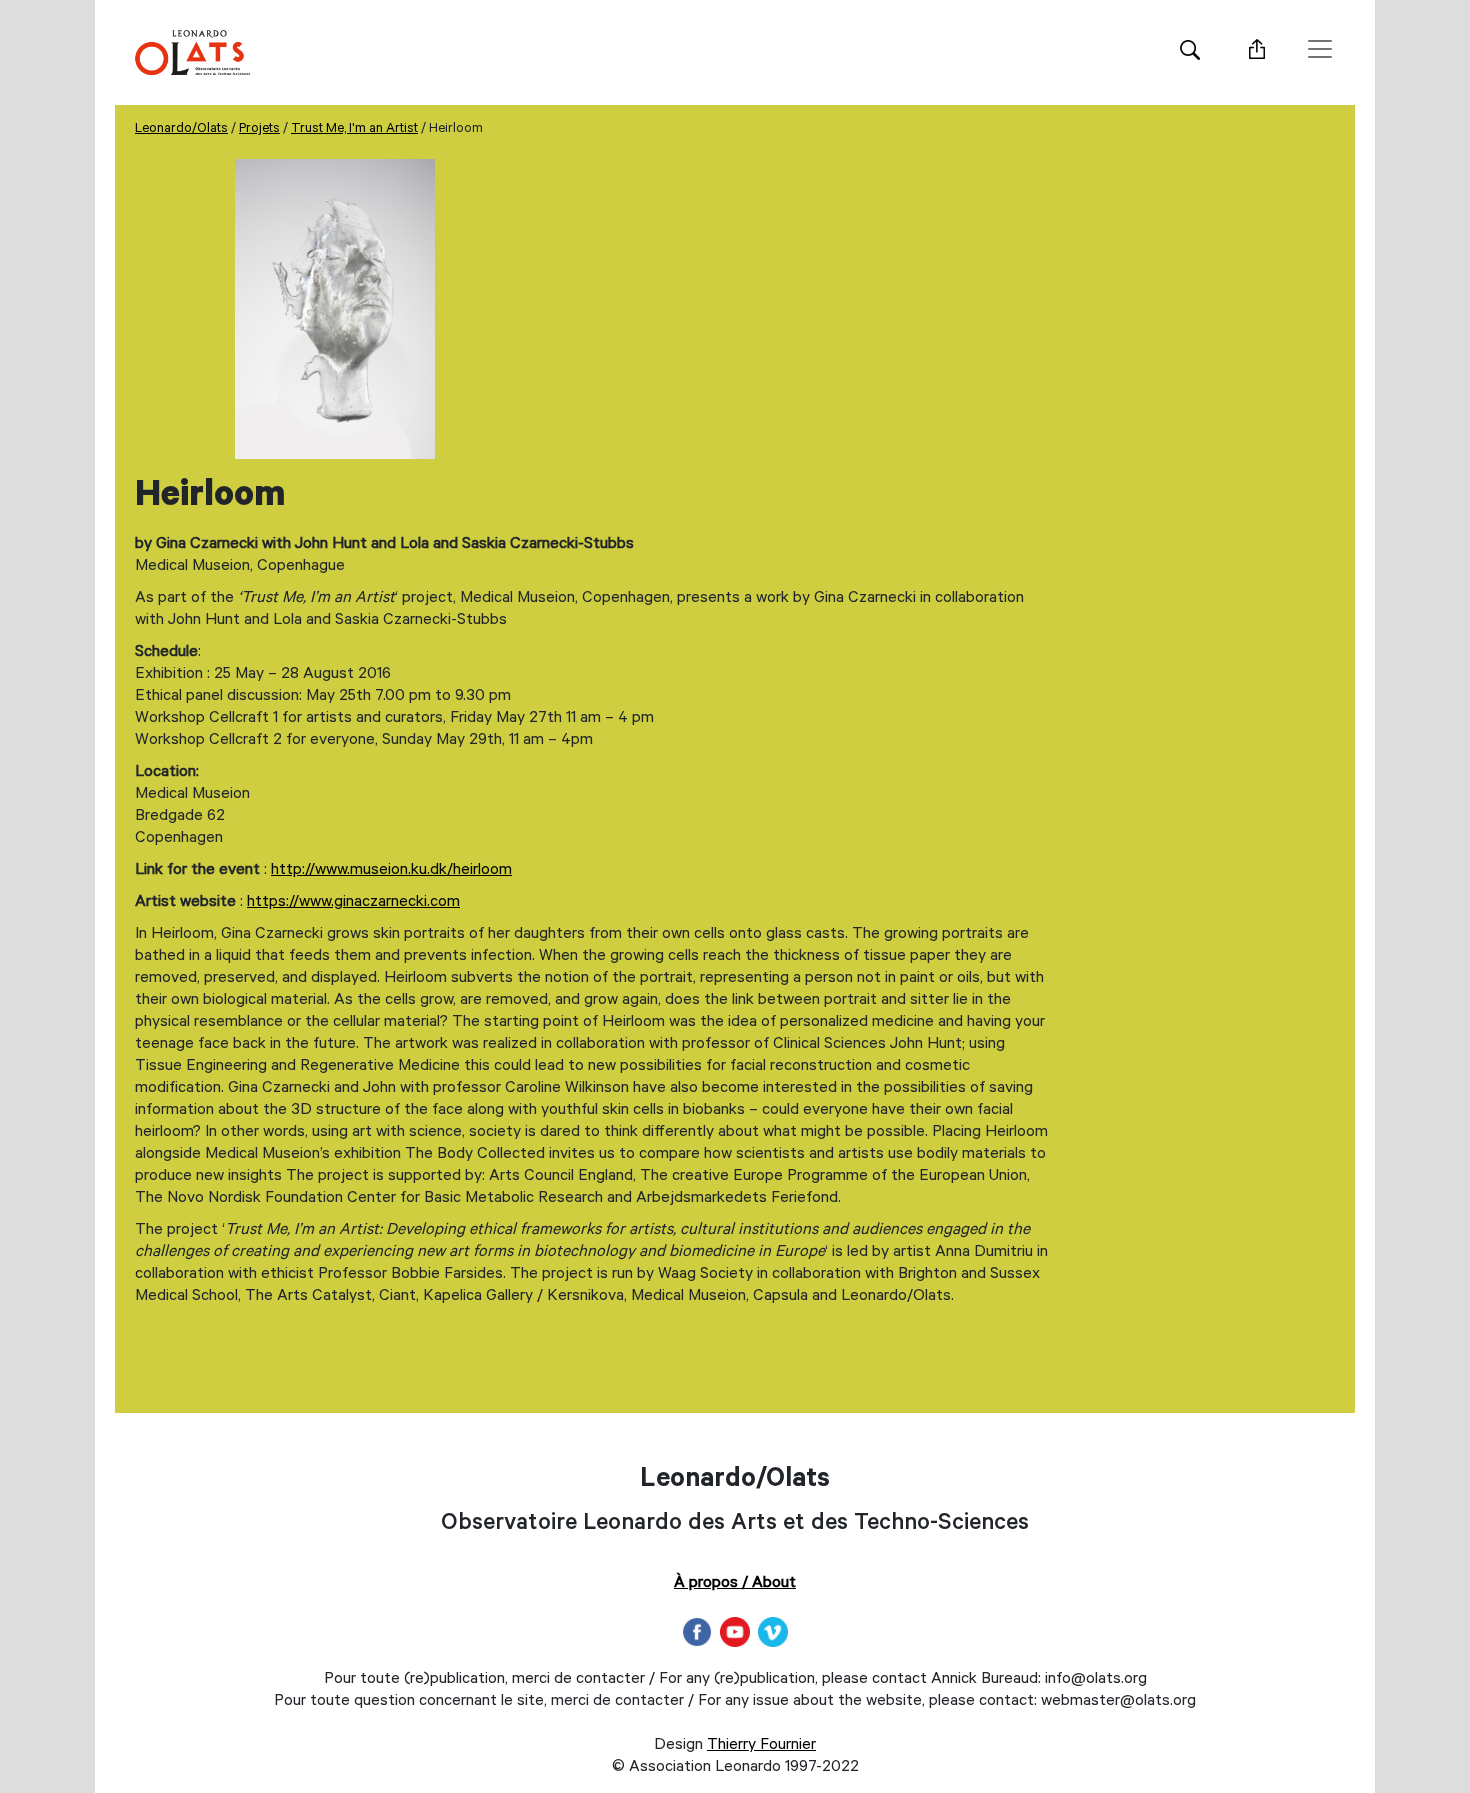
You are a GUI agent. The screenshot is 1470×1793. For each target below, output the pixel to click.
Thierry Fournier (761, 1746)
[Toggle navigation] (1320, 49)
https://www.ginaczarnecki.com (353, 903)
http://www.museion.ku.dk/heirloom (391, 871)
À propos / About (735, 1584)
